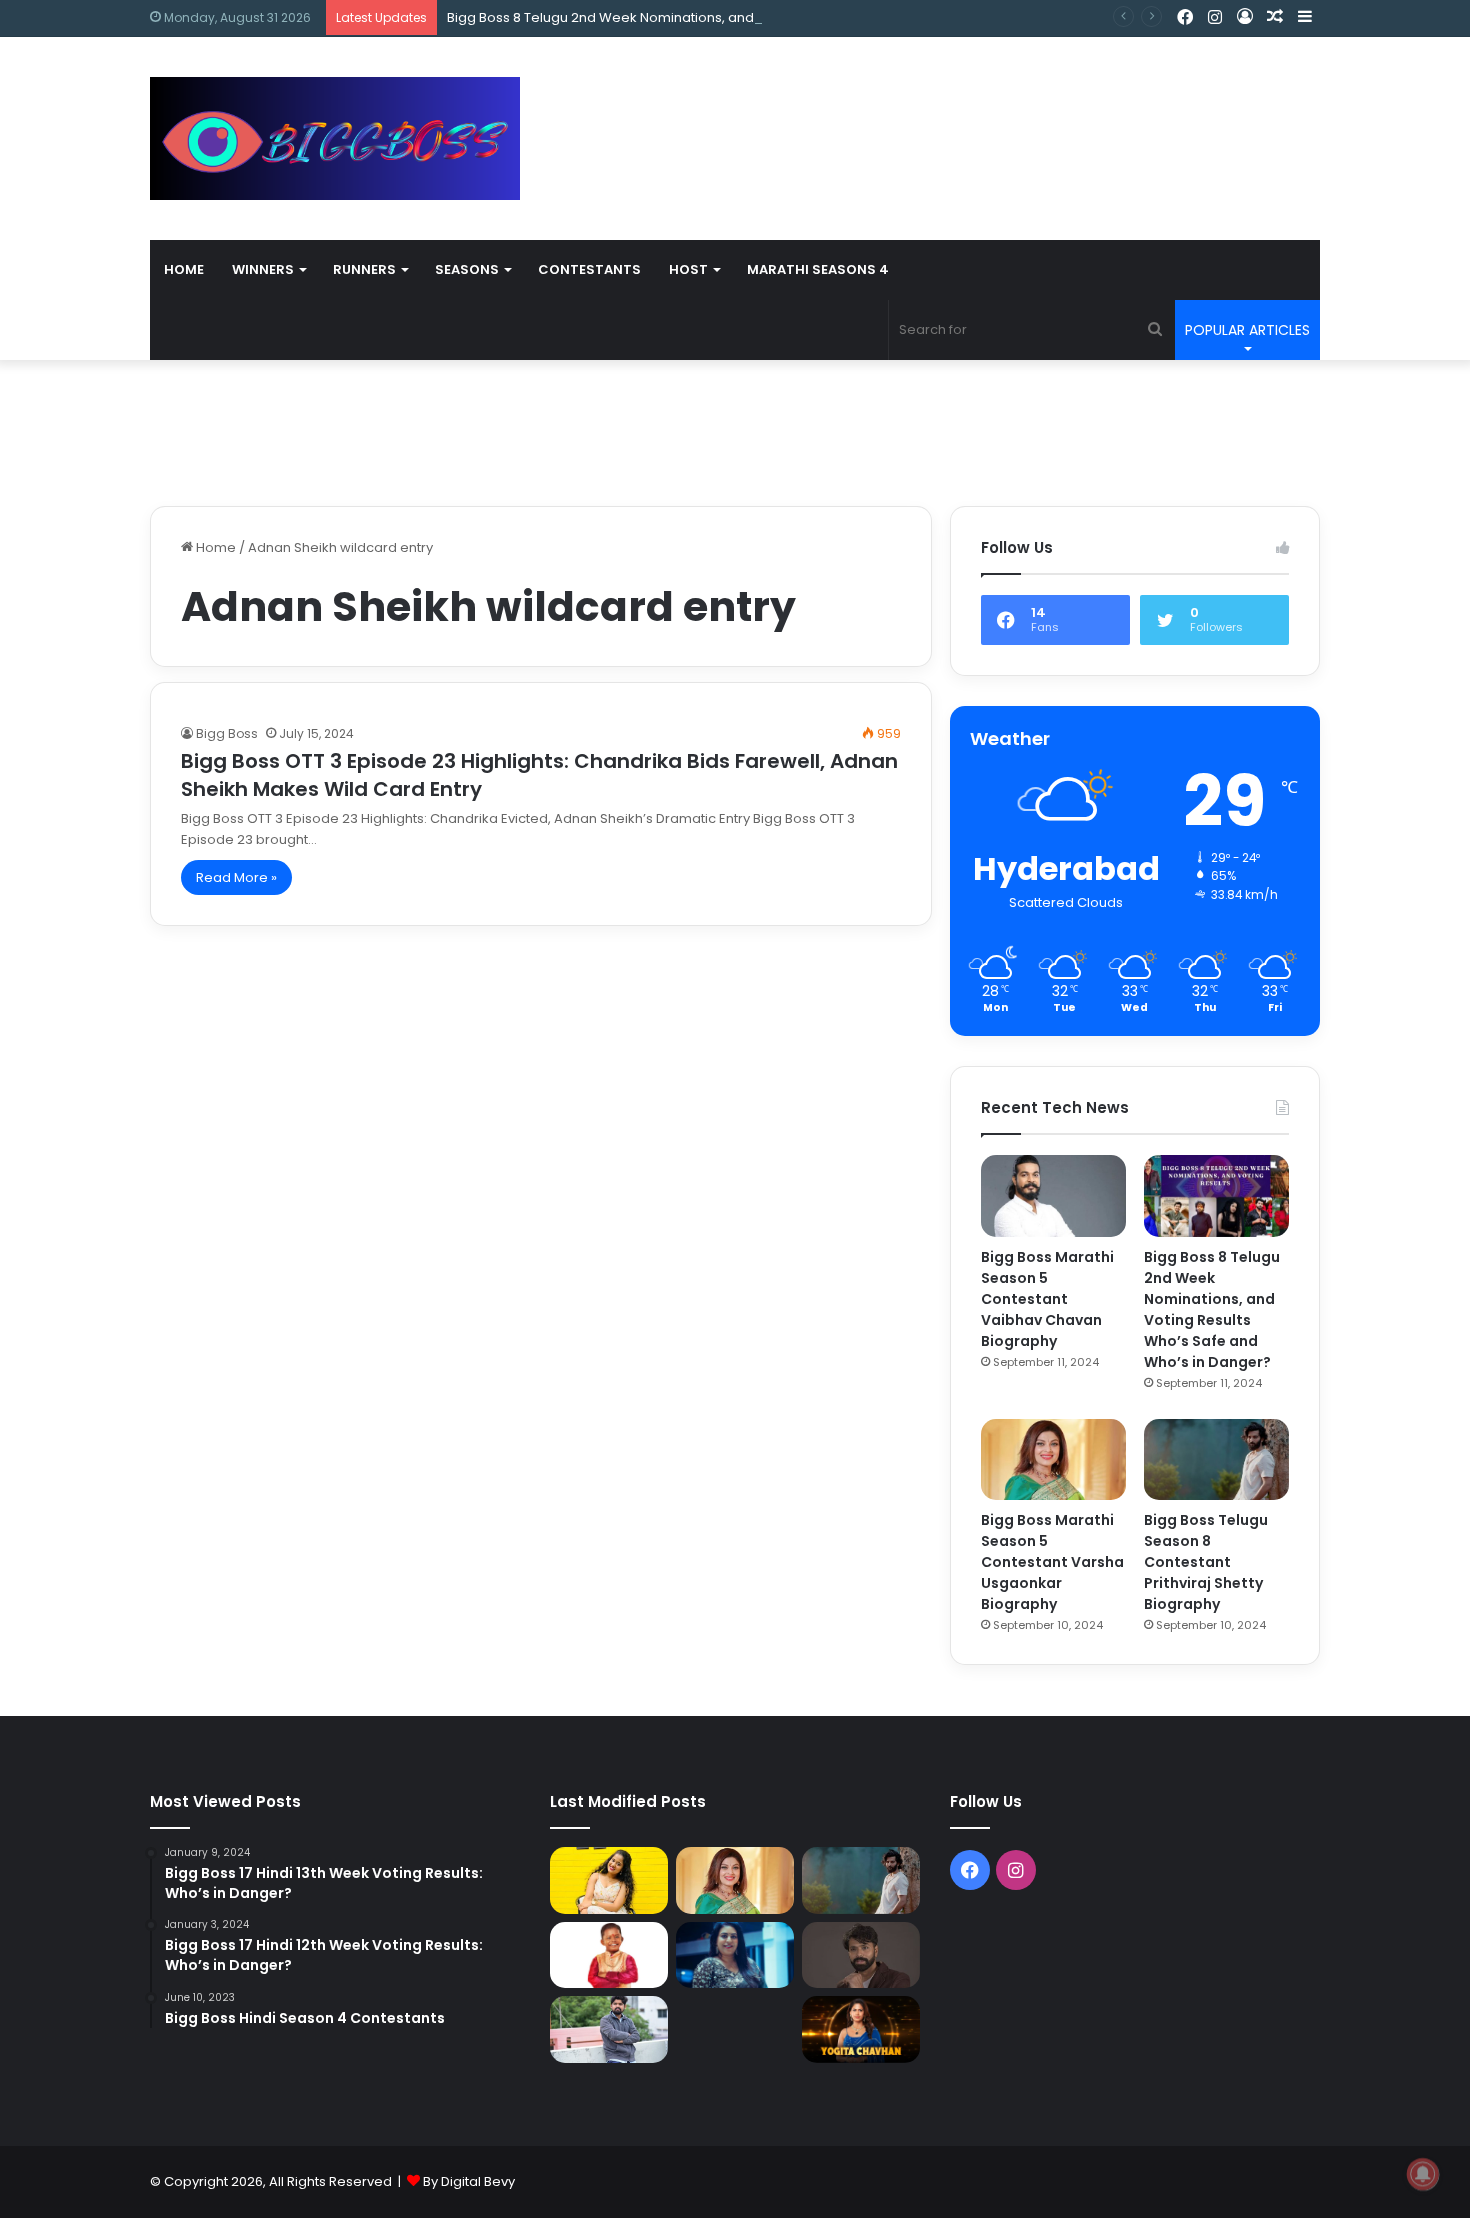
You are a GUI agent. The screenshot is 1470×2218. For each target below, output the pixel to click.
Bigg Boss (227, 733)
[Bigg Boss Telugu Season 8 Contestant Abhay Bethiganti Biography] (609, 2029)
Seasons (467, 269)
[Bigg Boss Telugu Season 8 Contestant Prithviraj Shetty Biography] (1216, 1460)
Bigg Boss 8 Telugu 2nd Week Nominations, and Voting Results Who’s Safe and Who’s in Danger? (758, 17)
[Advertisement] (935, 102)
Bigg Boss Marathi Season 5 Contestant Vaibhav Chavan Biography (1047, 1299)
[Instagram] (1215, 18)
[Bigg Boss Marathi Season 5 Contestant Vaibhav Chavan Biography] (1053, 1196)
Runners (364, 269)
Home (184, 269)
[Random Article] (1275, 17)
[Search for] (1155, 330)
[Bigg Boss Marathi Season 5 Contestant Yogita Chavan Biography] (861, 2029)
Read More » (236, 877)
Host (688, 269)
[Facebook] (1185, 18)
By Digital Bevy (469, 2181)
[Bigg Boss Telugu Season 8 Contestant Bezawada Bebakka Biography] (735, 1955)
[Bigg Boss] (335, 138)
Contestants (589, 269)
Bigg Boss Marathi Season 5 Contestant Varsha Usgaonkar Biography (1052, 1562)
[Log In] (1245, 17)
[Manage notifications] (1423, 2174)
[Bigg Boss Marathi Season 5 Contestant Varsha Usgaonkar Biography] (1053, 1460)
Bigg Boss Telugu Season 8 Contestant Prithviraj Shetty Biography (1206, 1562)
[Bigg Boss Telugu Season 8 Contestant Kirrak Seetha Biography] (609, 1880)
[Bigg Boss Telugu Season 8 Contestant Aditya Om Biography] (861, 1955)
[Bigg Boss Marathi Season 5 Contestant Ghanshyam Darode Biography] (609, 1955)
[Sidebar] (1305, 17)
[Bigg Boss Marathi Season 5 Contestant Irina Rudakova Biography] (735, 2029)
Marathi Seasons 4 (818, 269)
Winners (263, 269)
